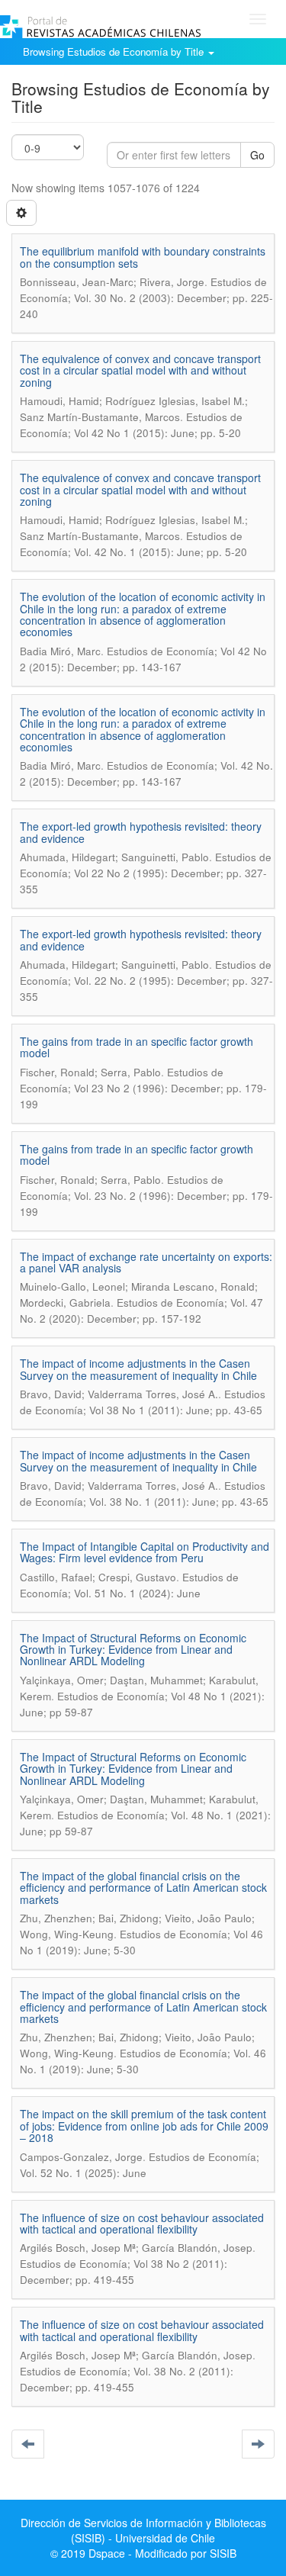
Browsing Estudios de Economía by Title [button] (115, 51)
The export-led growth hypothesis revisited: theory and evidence (141, 832)
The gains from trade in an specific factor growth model (137, 1047)
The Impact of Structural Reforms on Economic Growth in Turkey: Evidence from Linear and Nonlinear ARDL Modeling (133, 1650)
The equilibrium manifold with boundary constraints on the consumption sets (143, 257)
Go (257, 155)
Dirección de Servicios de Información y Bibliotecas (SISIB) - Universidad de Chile (143, 2530)
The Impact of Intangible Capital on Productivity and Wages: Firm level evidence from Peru (145, 1552)
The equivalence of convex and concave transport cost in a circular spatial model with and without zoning (140, 370)
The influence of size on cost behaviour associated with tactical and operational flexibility (142, 2223)
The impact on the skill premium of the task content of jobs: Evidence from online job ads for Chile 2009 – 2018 (144, 2126)
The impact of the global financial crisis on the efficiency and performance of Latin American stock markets (143, 1888)
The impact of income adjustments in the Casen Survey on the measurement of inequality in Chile (138, 1369)
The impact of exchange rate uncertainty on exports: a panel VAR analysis (146, 1262)
